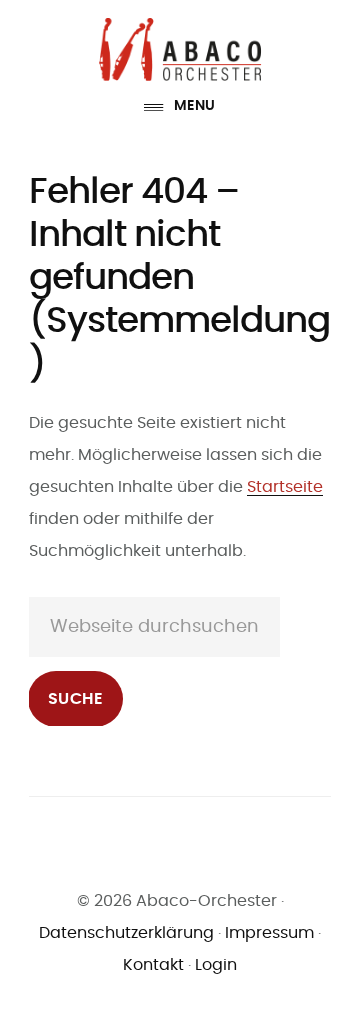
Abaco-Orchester (180, 49)
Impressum (269, 933)
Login (216, 965)
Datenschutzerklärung (126, 933)
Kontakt (153, 965)
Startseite (285, 487)
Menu (195, 106)
